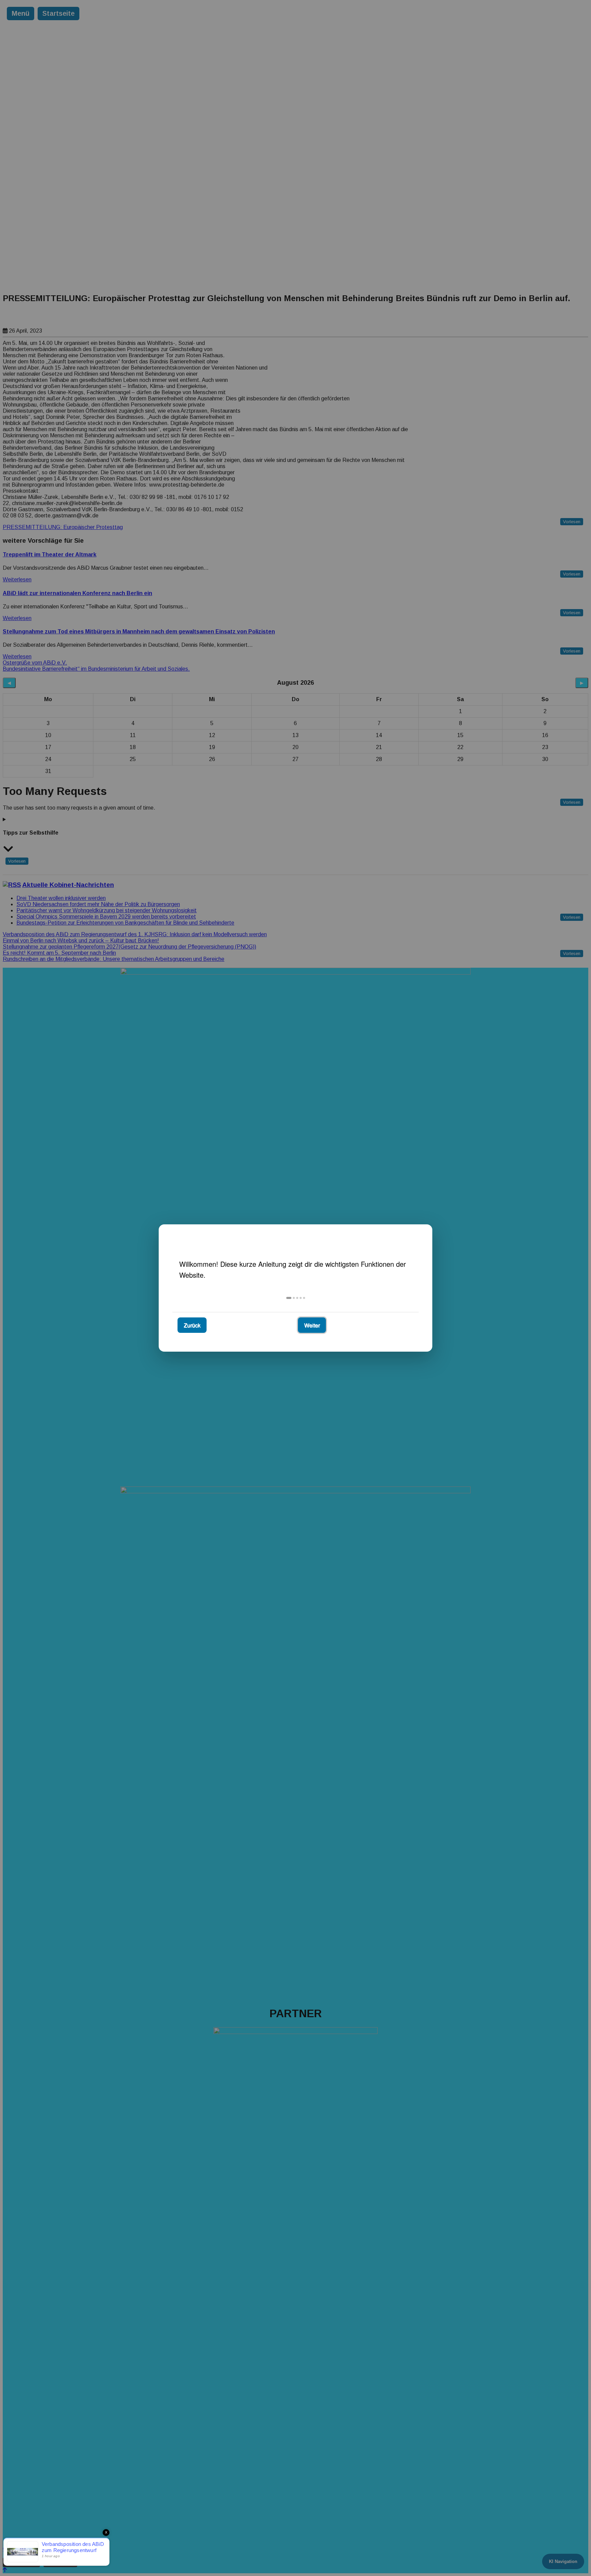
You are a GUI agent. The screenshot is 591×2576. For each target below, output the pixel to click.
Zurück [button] (192, 1325)
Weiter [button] (312, 1325)
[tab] (289, 1298)
